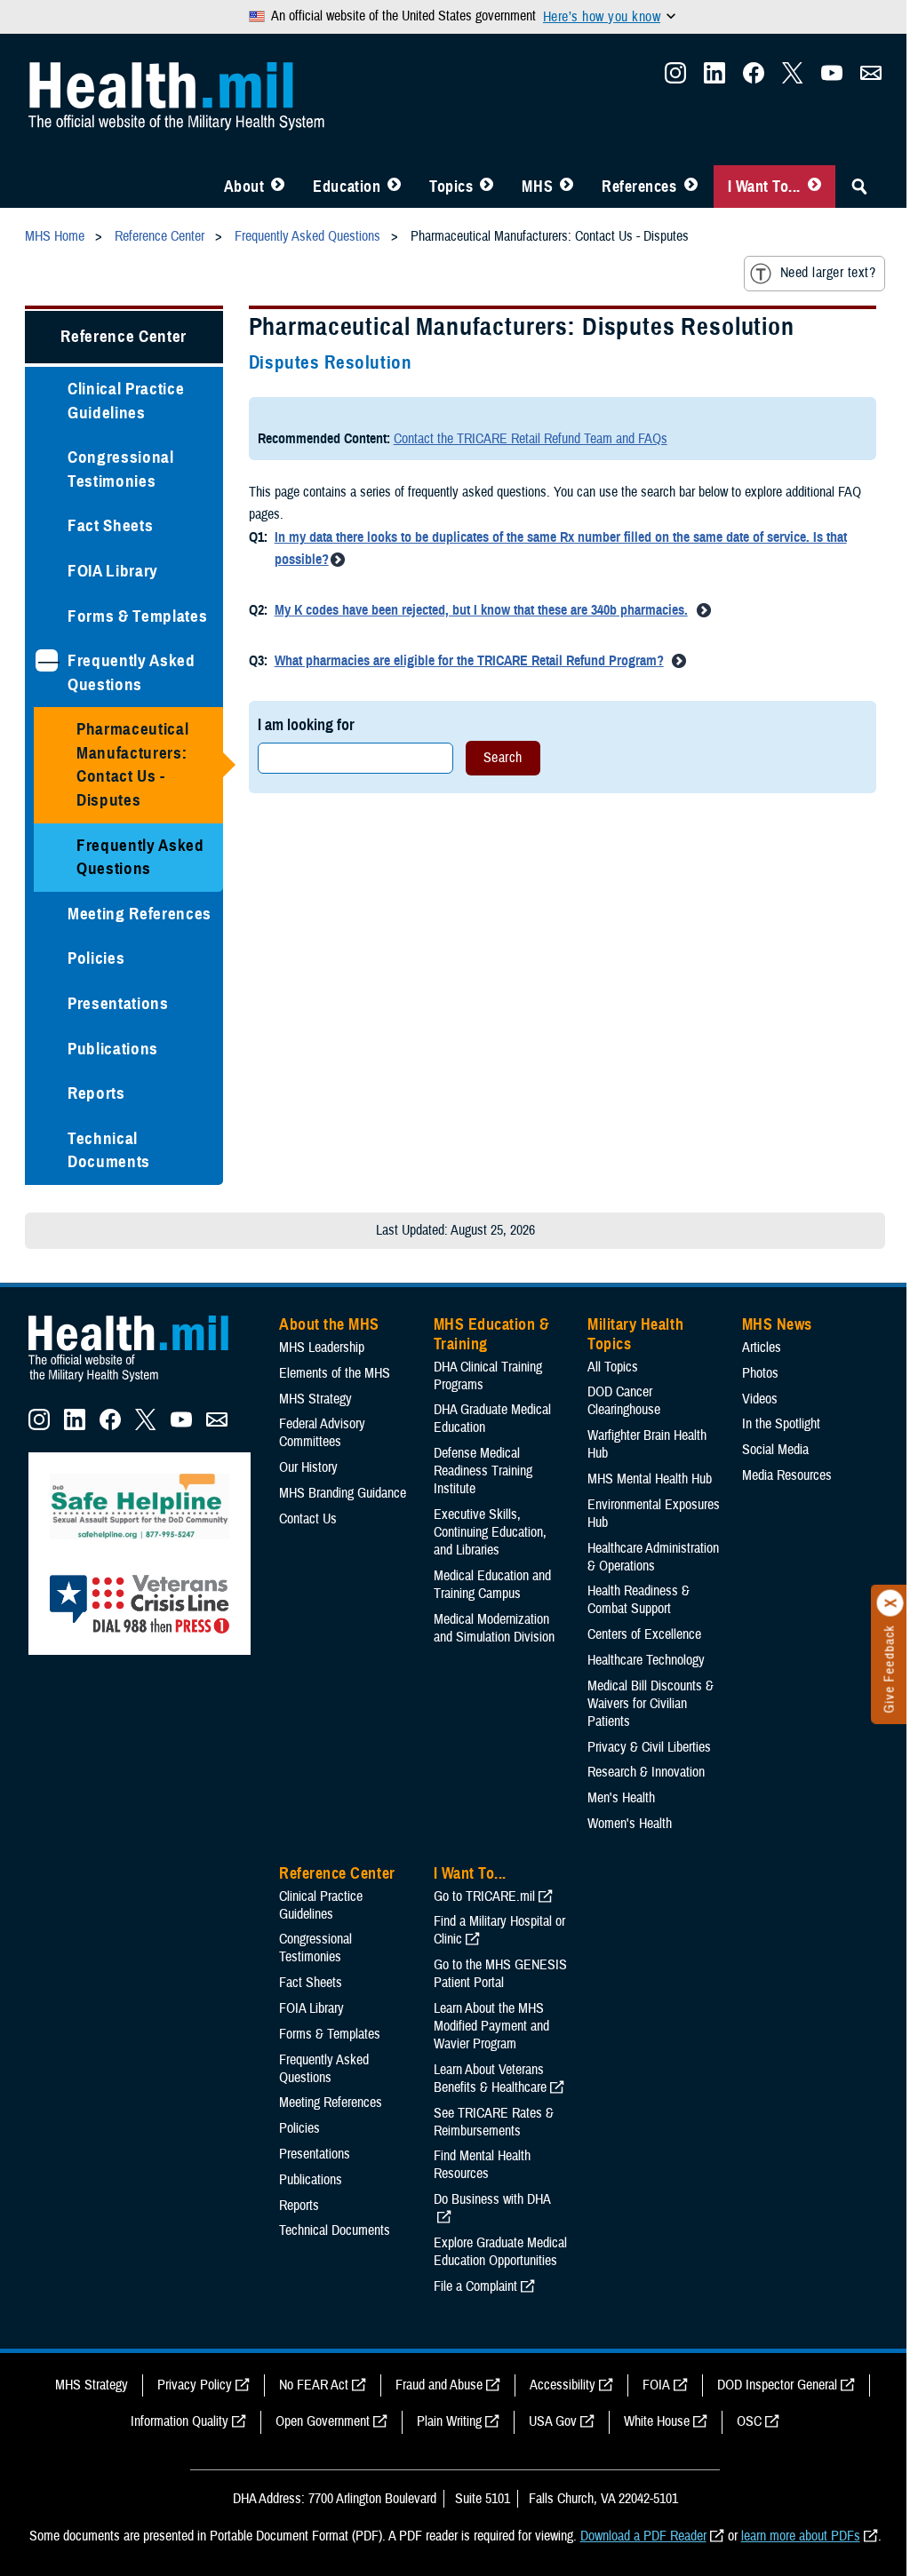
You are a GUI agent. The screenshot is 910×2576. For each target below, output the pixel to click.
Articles (762, 1348)
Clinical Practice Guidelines (126, 401)
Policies (96, 958)
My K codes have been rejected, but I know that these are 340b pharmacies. (481, 610)
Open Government (323, 2421)
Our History (308, 1467)
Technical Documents (109, 1150)
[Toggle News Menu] (567, 187)
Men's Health (621, 1798)
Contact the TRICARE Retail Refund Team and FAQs (531, 439)
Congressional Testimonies (121, 469)
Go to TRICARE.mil (484, 1896)
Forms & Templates (137, 616)
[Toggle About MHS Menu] (278, 187)
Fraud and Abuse (439, 2385)
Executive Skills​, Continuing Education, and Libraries (490, 1532)
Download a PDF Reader (643, 2536)
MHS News (777, 1324)
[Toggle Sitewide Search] (859, 187)
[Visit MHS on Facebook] (754, 78)
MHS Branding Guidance (343, 1493)
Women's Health (630, 1824)
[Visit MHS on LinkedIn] (714, 78)
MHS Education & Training (492, 1334)
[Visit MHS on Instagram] (675, 78)
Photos (760, 1373)
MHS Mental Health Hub (650, 1479)
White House (657, 2421)
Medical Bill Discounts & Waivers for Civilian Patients (651, 1704)
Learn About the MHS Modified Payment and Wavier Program (491, 2026)
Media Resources (787, 1475)
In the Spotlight (781, 1424)
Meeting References (140, 914)
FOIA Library (113, 571)
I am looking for (306, 724)
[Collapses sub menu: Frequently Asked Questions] (47, 660)
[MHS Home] (140, 1382)
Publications (113, 1049)
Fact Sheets (110, 525)
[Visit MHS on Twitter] (793, 78)
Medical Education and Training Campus (492, 1585)
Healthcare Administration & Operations (653, 1557)
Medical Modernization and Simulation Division (494, 1628)
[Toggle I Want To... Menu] (814, 187)
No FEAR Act (314, 2385)
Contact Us (308, 1519)
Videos (760, 1399)
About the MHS (329, 1324)
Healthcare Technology (646, 1660)
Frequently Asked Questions (132, 672)
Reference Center (124, 336)
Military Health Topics (635, 1334)
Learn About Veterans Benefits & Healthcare (490, 2079)
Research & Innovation (646, 1772)
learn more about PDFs (801, 2536)
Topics (451, 187)
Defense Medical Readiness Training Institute (483, 1471)
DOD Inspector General (777, 2385)
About (244, 187)
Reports (96, 1093)
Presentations (118, 1003)
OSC (749, 2421)
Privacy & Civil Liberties (649, 1747)
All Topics (613, 1367)
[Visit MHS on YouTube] (832, 78)
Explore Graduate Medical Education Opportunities (500, 2252)
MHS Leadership (322, 1348)
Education (347, 187)
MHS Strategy (315, 1399)
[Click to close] (890, 1603)
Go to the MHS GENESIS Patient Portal (500, 1974)
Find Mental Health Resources (482, 2165)
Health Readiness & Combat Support (639, 1600)
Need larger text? (828, 273)
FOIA (656, 2385)
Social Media (775, 1450)
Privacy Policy (195, 2385)
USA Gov (553, 2421)
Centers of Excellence (644, 1634)
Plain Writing (449, 2421)
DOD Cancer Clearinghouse (624, 1401)
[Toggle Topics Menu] (487, 187)
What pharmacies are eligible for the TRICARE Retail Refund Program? (469, 661)
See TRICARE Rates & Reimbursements (494, 2122)
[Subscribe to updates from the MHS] (871, 78)
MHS (537, 187)
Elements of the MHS (335, 1373)
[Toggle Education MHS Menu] (394, 187)
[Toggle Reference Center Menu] (691, 187)
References (639, 187)
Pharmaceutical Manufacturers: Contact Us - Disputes (132, 764)
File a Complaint (475, 2286)
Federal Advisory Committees (322, 1433)
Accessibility (563, 2385)
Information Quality (180, 2421)
